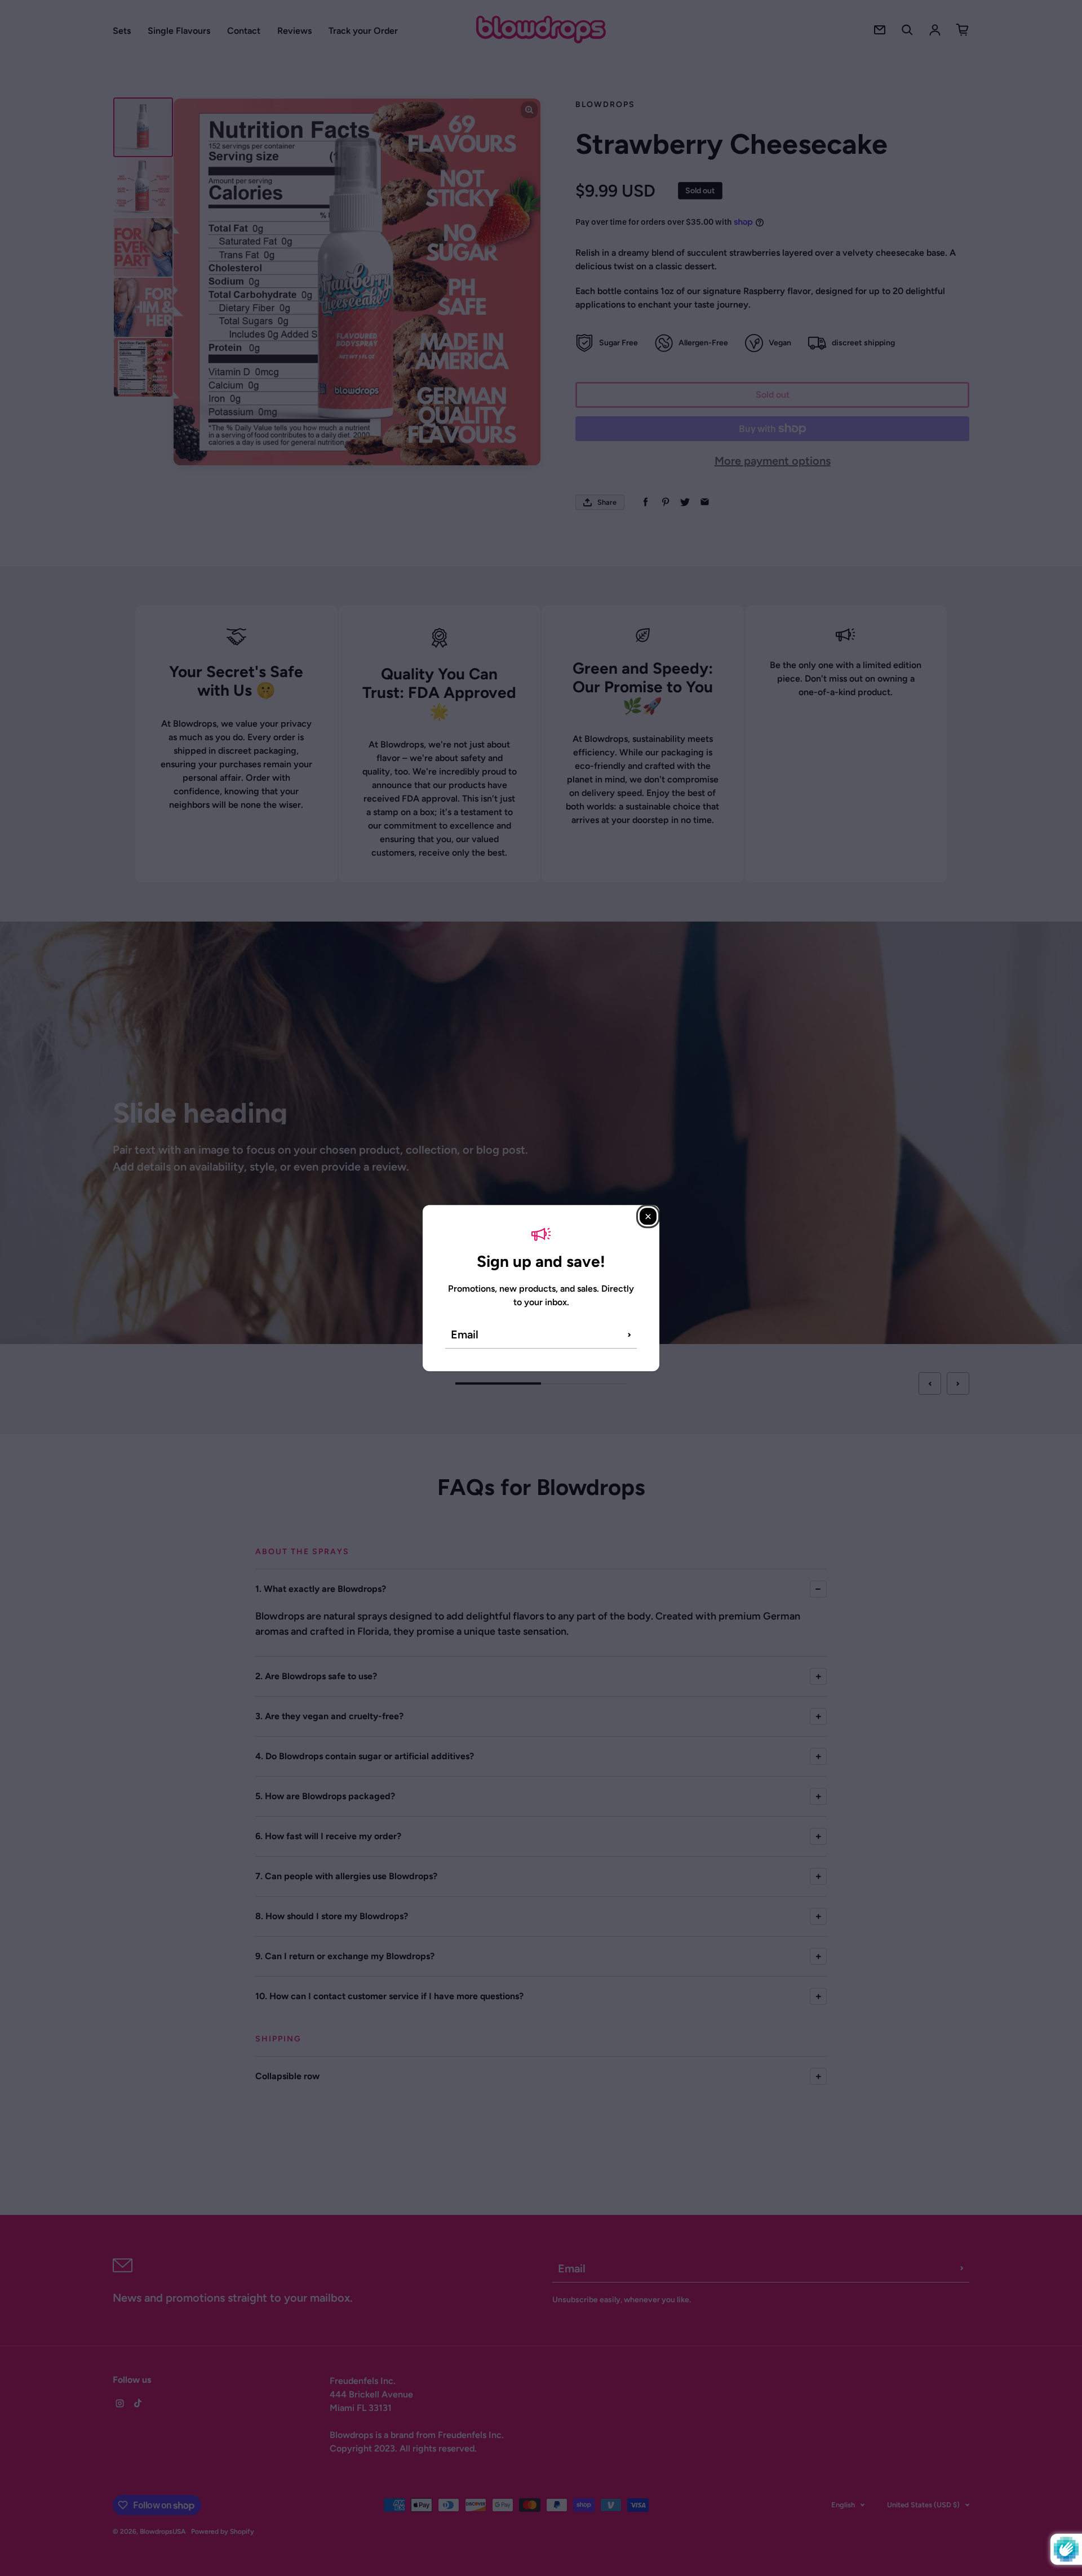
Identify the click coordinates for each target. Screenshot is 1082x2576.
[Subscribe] (629, 1334)
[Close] (648, 1216)
